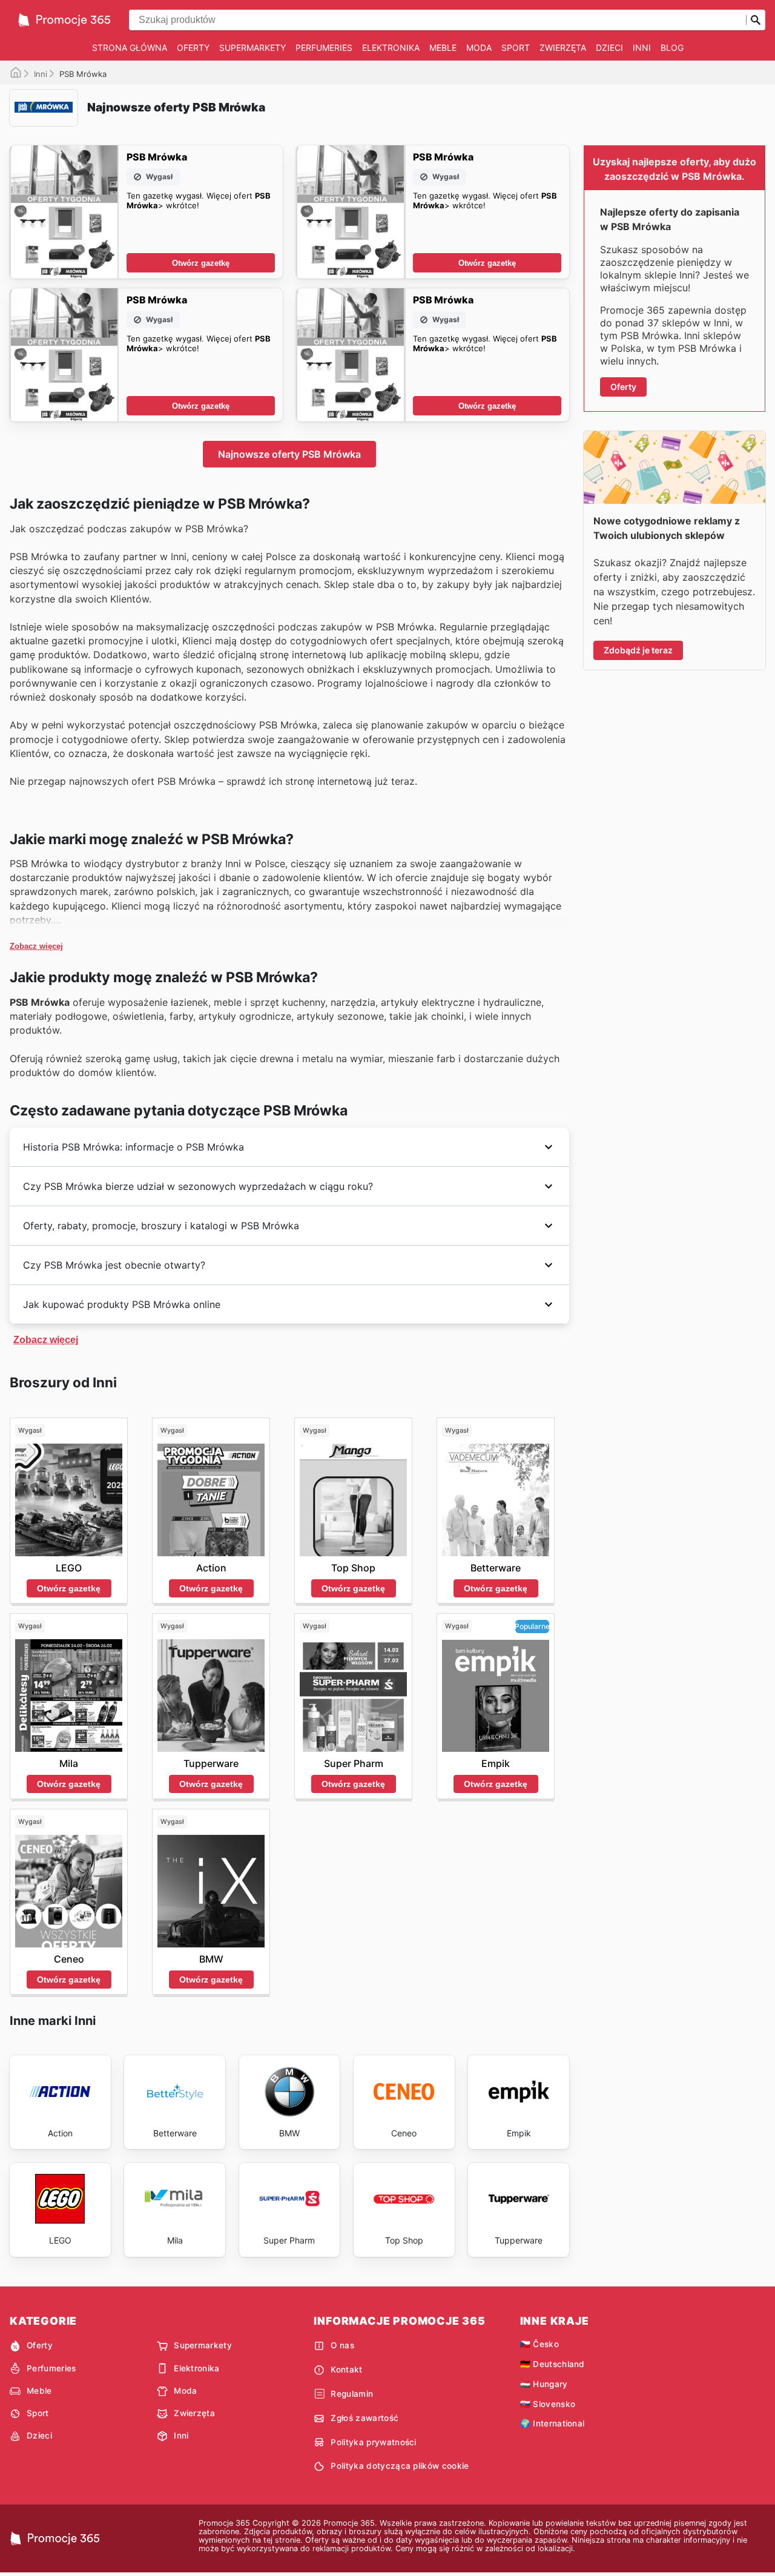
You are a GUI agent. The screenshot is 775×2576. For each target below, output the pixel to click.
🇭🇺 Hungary (544, 2384)
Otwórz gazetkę (201, 263)
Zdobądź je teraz (638, 650)
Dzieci (609, 48)
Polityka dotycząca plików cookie (400, 2466)
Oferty (193, 48)
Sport (516, 48)
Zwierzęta (563, 48)
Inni (642, 48)
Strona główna (130, 48)
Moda (479, 48)
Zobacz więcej (36, 946)
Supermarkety (252, 48)
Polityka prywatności (373, 2442)
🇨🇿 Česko (539, 2344)
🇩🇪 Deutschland (552, 2364)
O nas (342, 2345)
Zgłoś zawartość (364, 2418)
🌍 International (552, 2423)
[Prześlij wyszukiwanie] (756, 20)
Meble (443, 48)
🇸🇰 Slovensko (548, 2404)
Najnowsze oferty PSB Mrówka (289, 454)
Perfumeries (324, 48)
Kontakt (346, 2370)
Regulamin (352, 2394)
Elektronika (391, 48)
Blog (672, 48)
